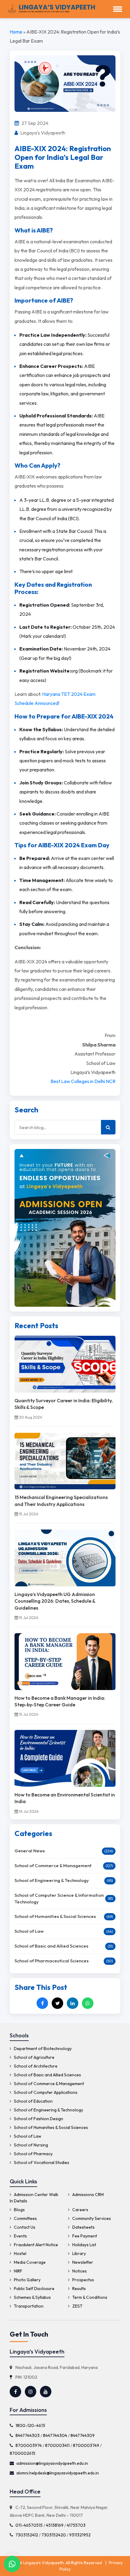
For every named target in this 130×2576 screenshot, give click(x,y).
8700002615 (23, 2453)
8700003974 (29, 2445)
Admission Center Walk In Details (34, 2198)
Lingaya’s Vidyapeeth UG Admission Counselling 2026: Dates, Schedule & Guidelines (55, 1601)
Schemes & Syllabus (32, 2297)
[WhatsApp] (88, 2003)
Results (79, 2289)
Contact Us (24, 2227)
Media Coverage (29, 2262)
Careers (80, 2210)
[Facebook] (42, 2003)
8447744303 (28, 2435)
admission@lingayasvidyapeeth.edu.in (52, 2463)
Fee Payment (84, 2236)
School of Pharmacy (33, 2154)
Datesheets (83, 2227)
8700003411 (57, 2445)
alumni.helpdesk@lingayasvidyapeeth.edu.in (58, 2473)
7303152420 (54, 2535)
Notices (79, 2271)
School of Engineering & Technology (52, 1880)
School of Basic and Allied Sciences (51, 1946)
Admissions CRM (88, 2195)
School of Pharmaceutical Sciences (52, 1961)
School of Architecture (35, 2066)
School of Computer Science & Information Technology (59, 1899)
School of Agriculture (34, 2057)
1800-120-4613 (30, 2425)
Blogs (19, 2210)
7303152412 (27, 2535)
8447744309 (83, 2435)
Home (16, 32)
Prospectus (83, 2280)
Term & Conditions (89, 2297)
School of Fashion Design (38, 2119)
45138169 (55, 2525)
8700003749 (86, 2445)
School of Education (33, 2101)
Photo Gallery (27, 2280)
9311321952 (80, 2535)
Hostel (20, 2253)
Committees (25, 2218)
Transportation (28, 2306)
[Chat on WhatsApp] (12, 2564)
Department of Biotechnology (42, 2049)
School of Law (29, 1931)
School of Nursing (31, 2145)
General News (30, 1851)
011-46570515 (29, 2525)
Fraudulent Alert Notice (36, 2245)
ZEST (77, 2306)
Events (20, 2236)
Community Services (91, 2218)
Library (79, 2253)
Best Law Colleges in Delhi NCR (83, 1081)
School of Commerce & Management (53, 1865)
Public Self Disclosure (34, 2289)
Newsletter (82, 2262)
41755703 (76, 2525)
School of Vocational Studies (41, 2162)
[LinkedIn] (73, 2003)
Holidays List (84, 2245)
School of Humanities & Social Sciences (55, 1916)
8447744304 (55, 2435)
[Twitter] (57, 2003)
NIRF (18, 2271)
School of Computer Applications (45, 2092)
